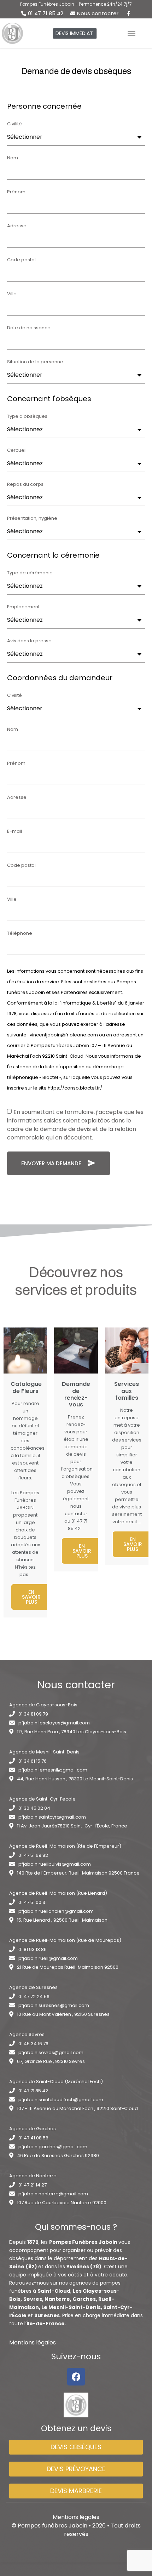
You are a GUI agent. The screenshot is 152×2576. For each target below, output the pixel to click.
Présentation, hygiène (32, 519)
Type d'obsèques (27, 417)
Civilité (14, 124)
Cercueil (17, 451)
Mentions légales (33, 2342)
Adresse (17, 226)
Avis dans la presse (29, 641)
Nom (13, 158)
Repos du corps (25, 485)
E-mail (14, 832)
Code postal (21, 260)
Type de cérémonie (30, 573)
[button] (75, 33)
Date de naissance (29, 328)
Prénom (16, 192)
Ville (12, 294)
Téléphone (20, 934)
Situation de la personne (35, 362)
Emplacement (23, 607)
